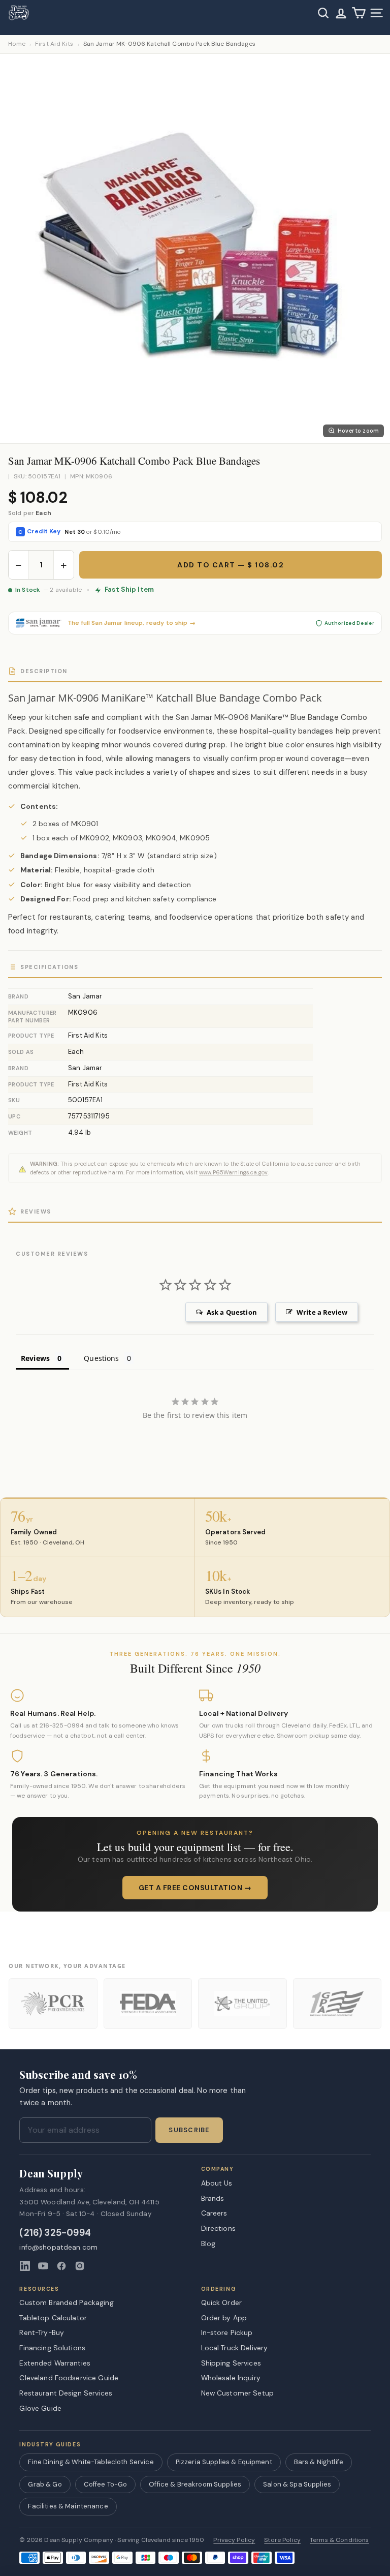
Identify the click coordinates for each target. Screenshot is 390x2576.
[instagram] (80, 2266)
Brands (213, 2198)
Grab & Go (45, 2484)
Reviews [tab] (35, 1358)
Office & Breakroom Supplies (195, 2484)
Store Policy (282, 2540)
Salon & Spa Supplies (297, 2484)
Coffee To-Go (106, 2484)
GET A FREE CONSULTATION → (195, 1888)
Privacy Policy (234, 2540)
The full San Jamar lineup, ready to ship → (132, 623)
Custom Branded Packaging (66, 2302)
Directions (218, 2228)
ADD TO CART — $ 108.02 (231, 565)
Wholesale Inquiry (231, 2378)
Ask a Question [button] (232, 1312)
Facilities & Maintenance (68, 2506)
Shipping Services (231, 2363)
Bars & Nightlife (319, 2462)
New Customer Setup (238, 2393)
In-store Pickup (227, 2332)
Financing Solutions (52, 2348)
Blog (208, 2244)
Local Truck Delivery (235, 2348)
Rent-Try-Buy (42, 2332)
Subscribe (189, 2130)
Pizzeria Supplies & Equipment (224, 2462)
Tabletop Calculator (53, 2318)
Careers (214, 2213)
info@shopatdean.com (58, 2247)
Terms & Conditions (339, 2540)
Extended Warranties (55, 2363)
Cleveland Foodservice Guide (69, 2378)
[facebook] (61, 2266)
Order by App (224, 2318)
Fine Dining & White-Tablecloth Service (91, 2462)
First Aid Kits (54, 44)
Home (17, 44)
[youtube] (43, 2266)
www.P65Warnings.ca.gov (233, 1172)
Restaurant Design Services (66, 2393)
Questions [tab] (101, 1358)
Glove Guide (40, 2408)
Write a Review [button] (322, 1312)
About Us (217, 2183)
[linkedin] (25, 2266)
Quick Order (222, 2302)
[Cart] (359, 13)
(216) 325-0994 (55, 2233)
